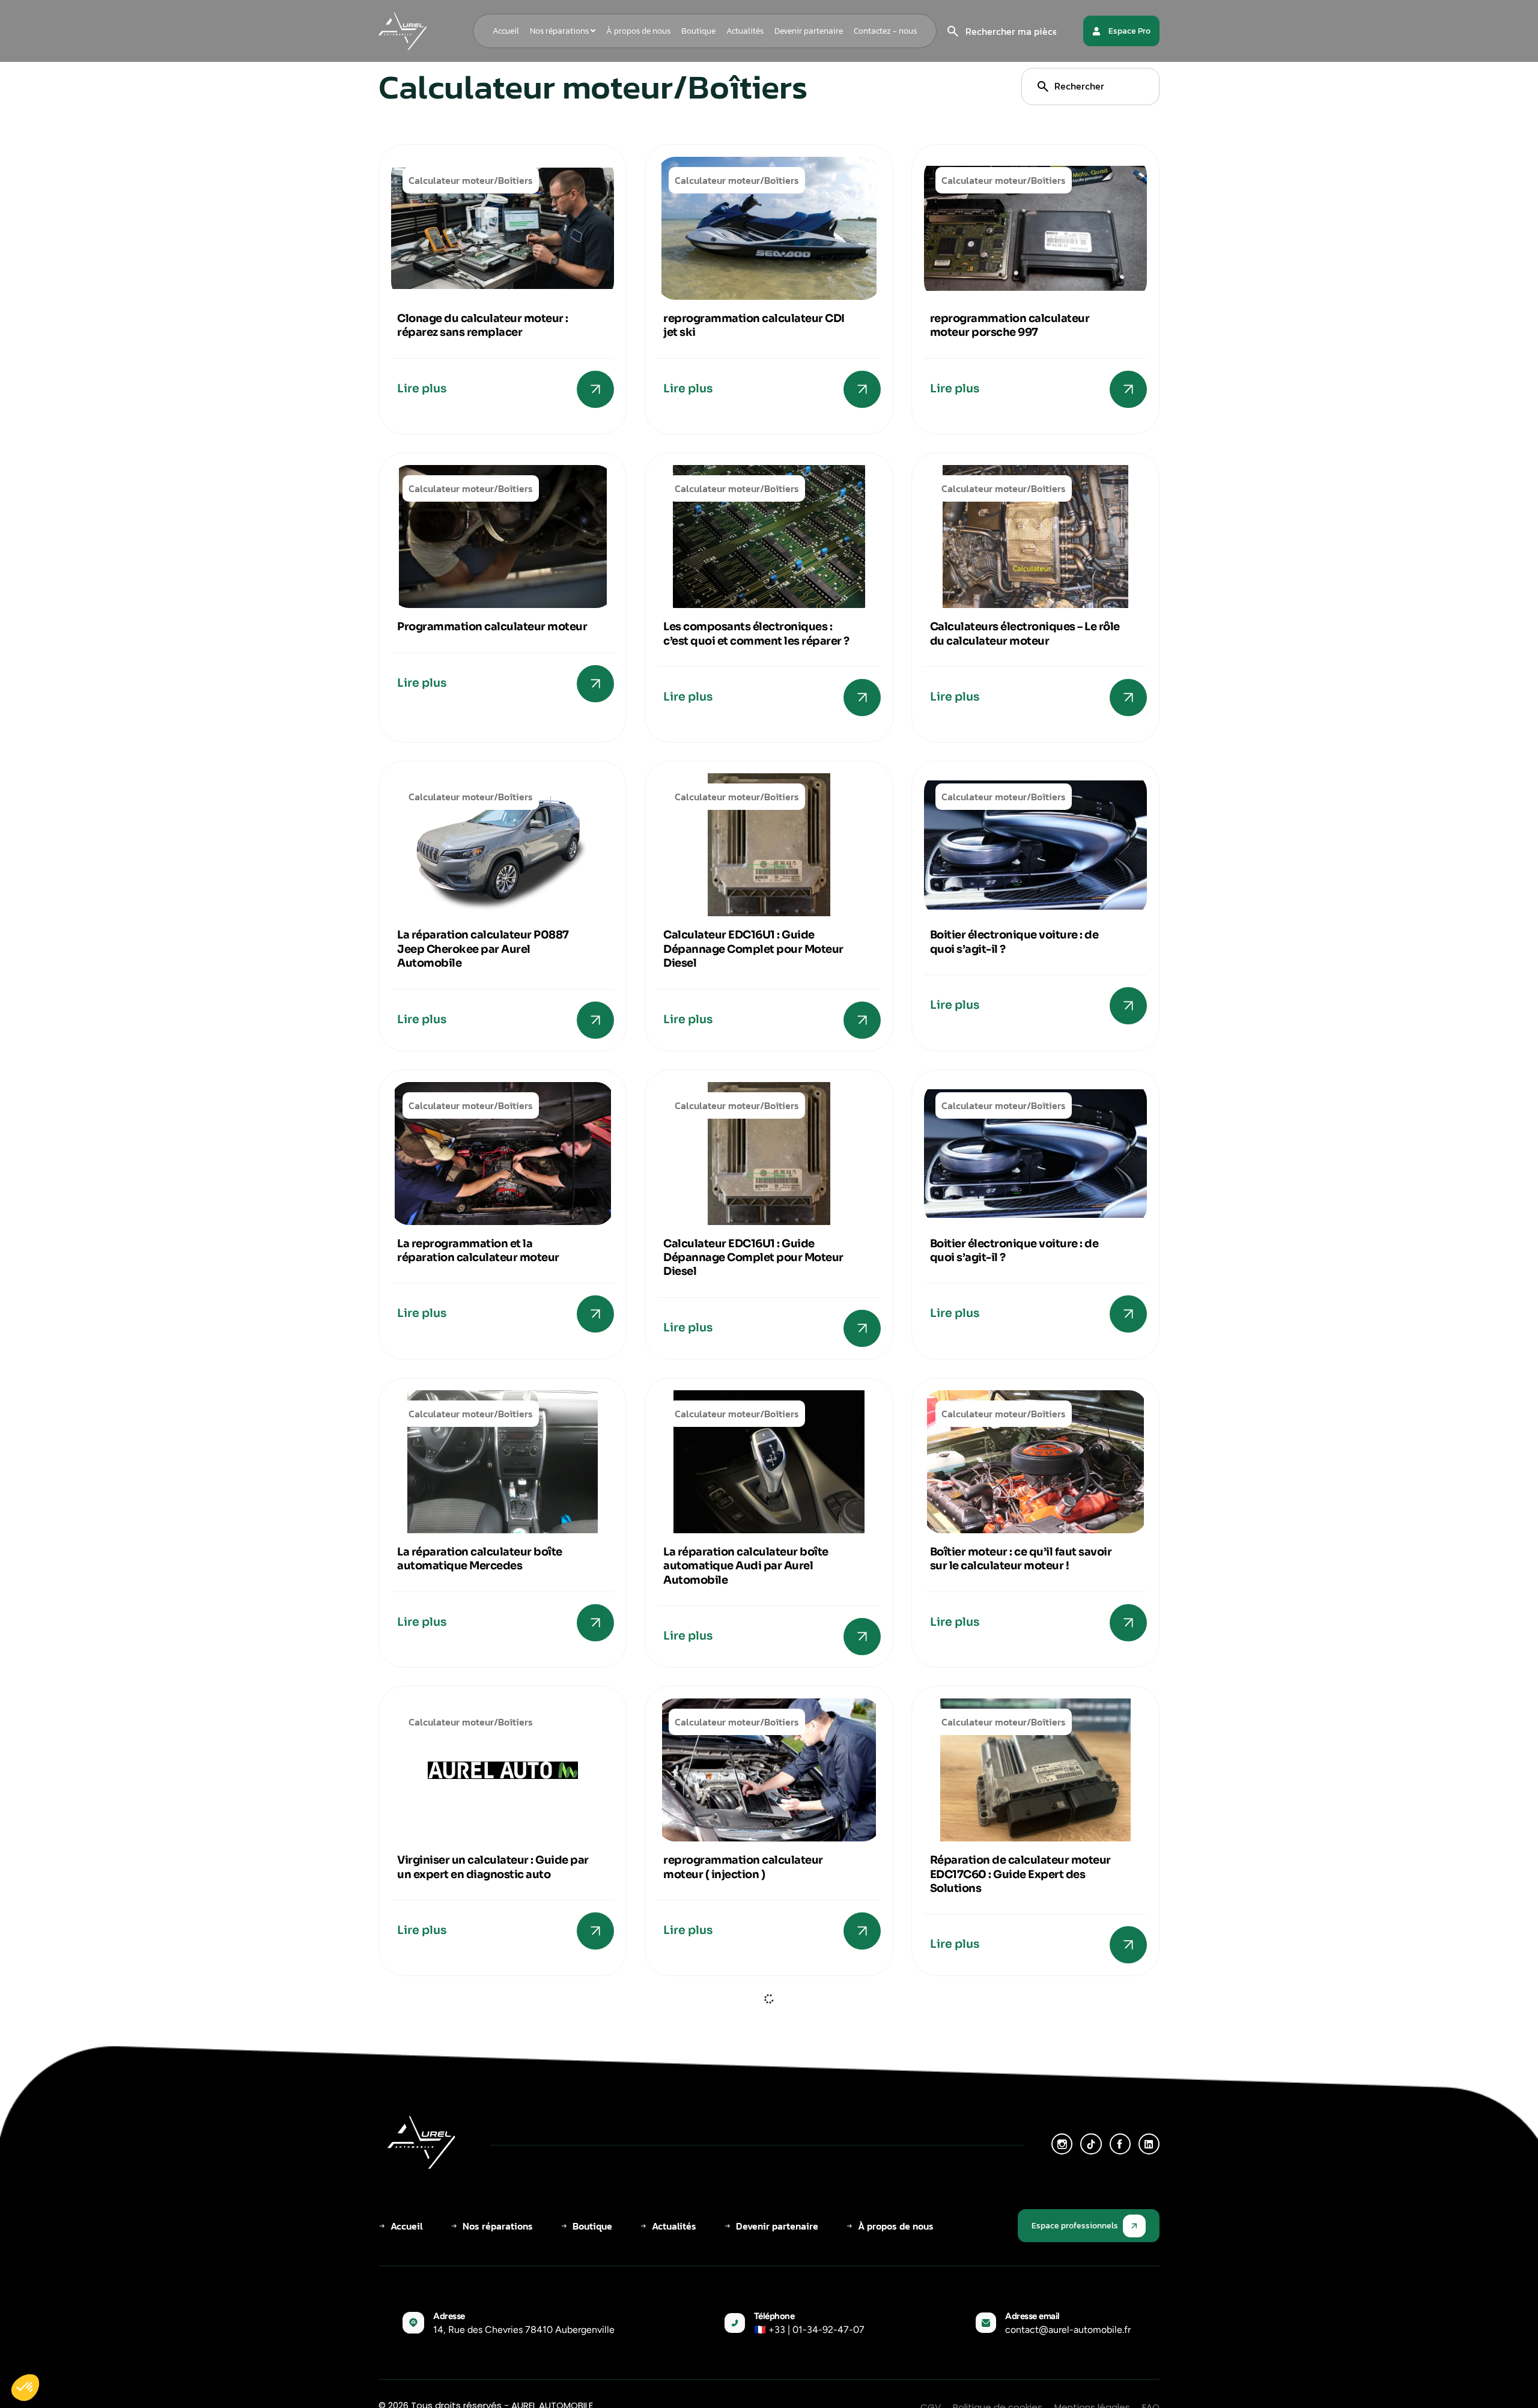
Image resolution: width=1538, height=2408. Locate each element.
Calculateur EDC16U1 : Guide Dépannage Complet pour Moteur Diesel (753, 949)
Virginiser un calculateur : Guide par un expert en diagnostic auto (493, 1867)
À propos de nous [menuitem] (638, 31)
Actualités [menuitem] (745, 31)
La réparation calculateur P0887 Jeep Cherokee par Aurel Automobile (483, 949)
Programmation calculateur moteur (492, 627)
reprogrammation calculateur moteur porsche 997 (1010, 325)
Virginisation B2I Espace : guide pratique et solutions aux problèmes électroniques (480, 2182)
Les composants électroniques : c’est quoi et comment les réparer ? (756, 634)
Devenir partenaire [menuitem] (809, 31)
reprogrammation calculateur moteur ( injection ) (743, 1867)
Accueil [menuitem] (506, 31)
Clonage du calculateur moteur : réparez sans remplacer (483, 325)
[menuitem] (563, 31)
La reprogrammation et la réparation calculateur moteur (478, 1251)
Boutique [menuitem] (698, 31)
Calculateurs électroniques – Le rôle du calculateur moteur (1025, 634)
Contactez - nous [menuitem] (885, 31)
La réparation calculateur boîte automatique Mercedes (480, 1559)
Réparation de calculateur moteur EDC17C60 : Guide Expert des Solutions (1020, 1874)
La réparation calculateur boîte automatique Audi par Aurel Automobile (746, 1566)
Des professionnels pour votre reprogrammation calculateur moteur (1011, 2182)
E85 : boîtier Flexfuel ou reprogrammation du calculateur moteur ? (751, 2182)
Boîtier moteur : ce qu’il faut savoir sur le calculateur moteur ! (1021, 1559)
